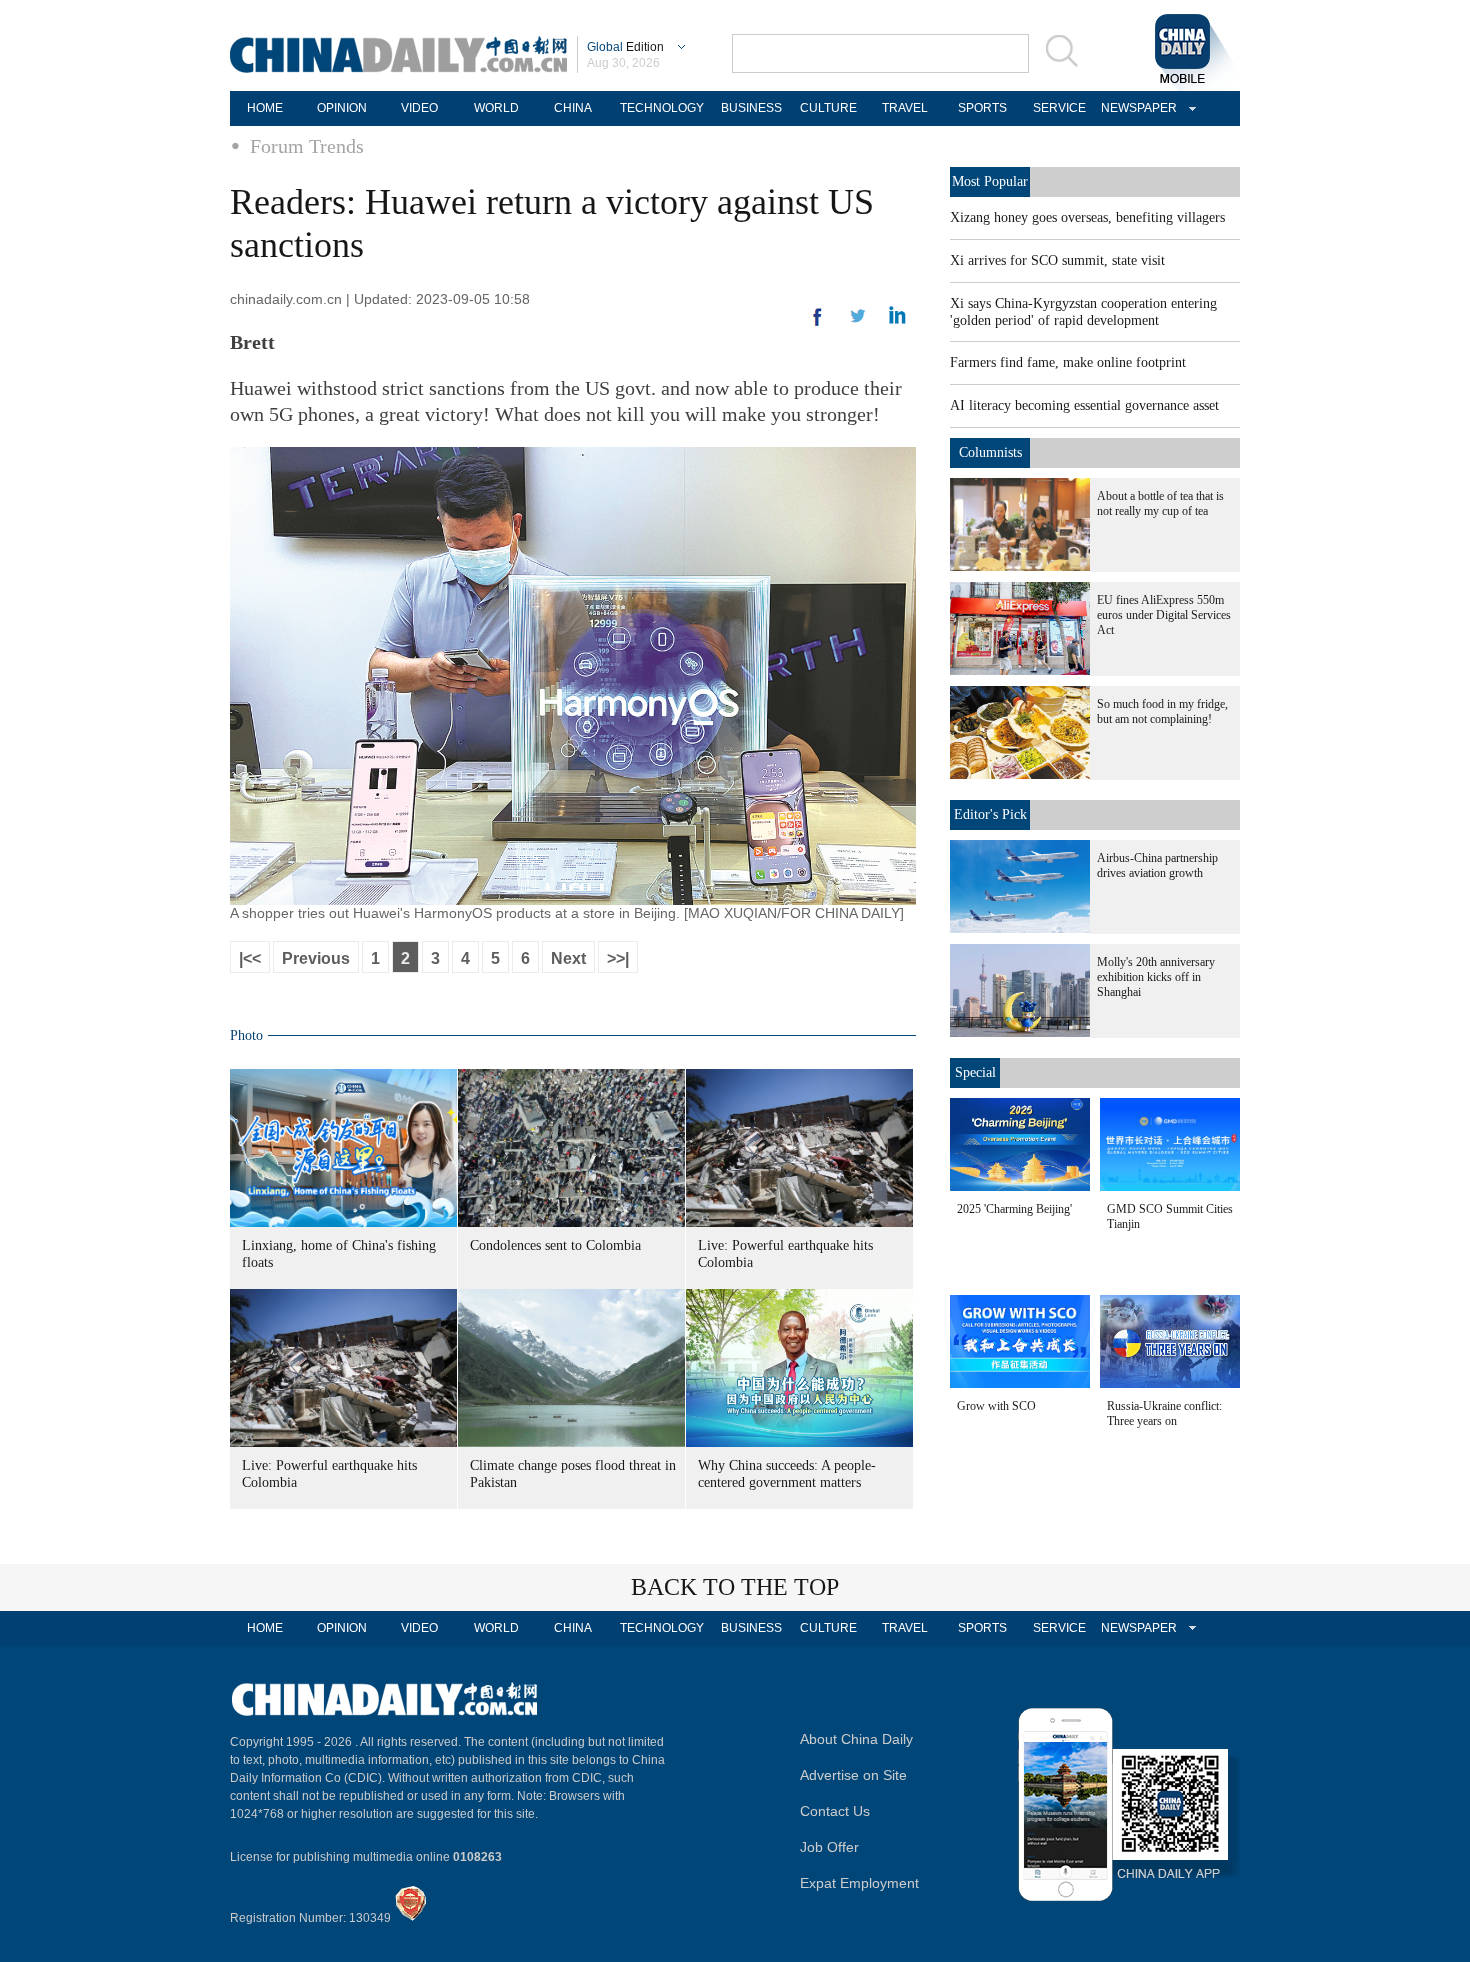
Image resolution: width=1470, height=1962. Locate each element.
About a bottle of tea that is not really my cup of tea (1160, 503)
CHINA (573, 108)
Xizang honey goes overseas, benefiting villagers (1087, 217)
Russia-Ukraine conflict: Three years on (1164, 1413)
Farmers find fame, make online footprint (1068, 362)
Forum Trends (307, 146)
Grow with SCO (996, 1406)
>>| (618, 958)
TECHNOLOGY (662, 108)
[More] (818, 325)
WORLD (496, 108)
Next (568, 958)
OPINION (342, 108)
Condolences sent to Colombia (555, 1245)
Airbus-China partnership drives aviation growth (1157, 865)
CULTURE (828, 108)
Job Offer (829, 1847)
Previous (316, 958)
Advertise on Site (853, 1775)
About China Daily (856, 1739)
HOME (265, 108)
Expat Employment (859, 1883)
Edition (625, 47)
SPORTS (982, 108)
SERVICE (1059, 108)
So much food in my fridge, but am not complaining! (1162, 711)
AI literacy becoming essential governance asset (1084, 405)
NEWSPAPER (1136, 108)
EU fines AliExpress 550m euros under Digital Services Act (1164, 615)
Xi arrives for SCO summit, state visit (1057, 260)
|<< (250, 958)
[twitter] (897, 320)
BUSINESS (751, 108)
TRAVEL (905, 108)
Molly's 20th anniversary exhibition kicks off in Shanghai (1156, 977)
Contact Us (835, 1811)
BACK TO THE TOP (735, 1587)
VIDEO (419, 108)
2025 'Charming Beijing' (1014, 1209)
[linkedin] (858, 322)
